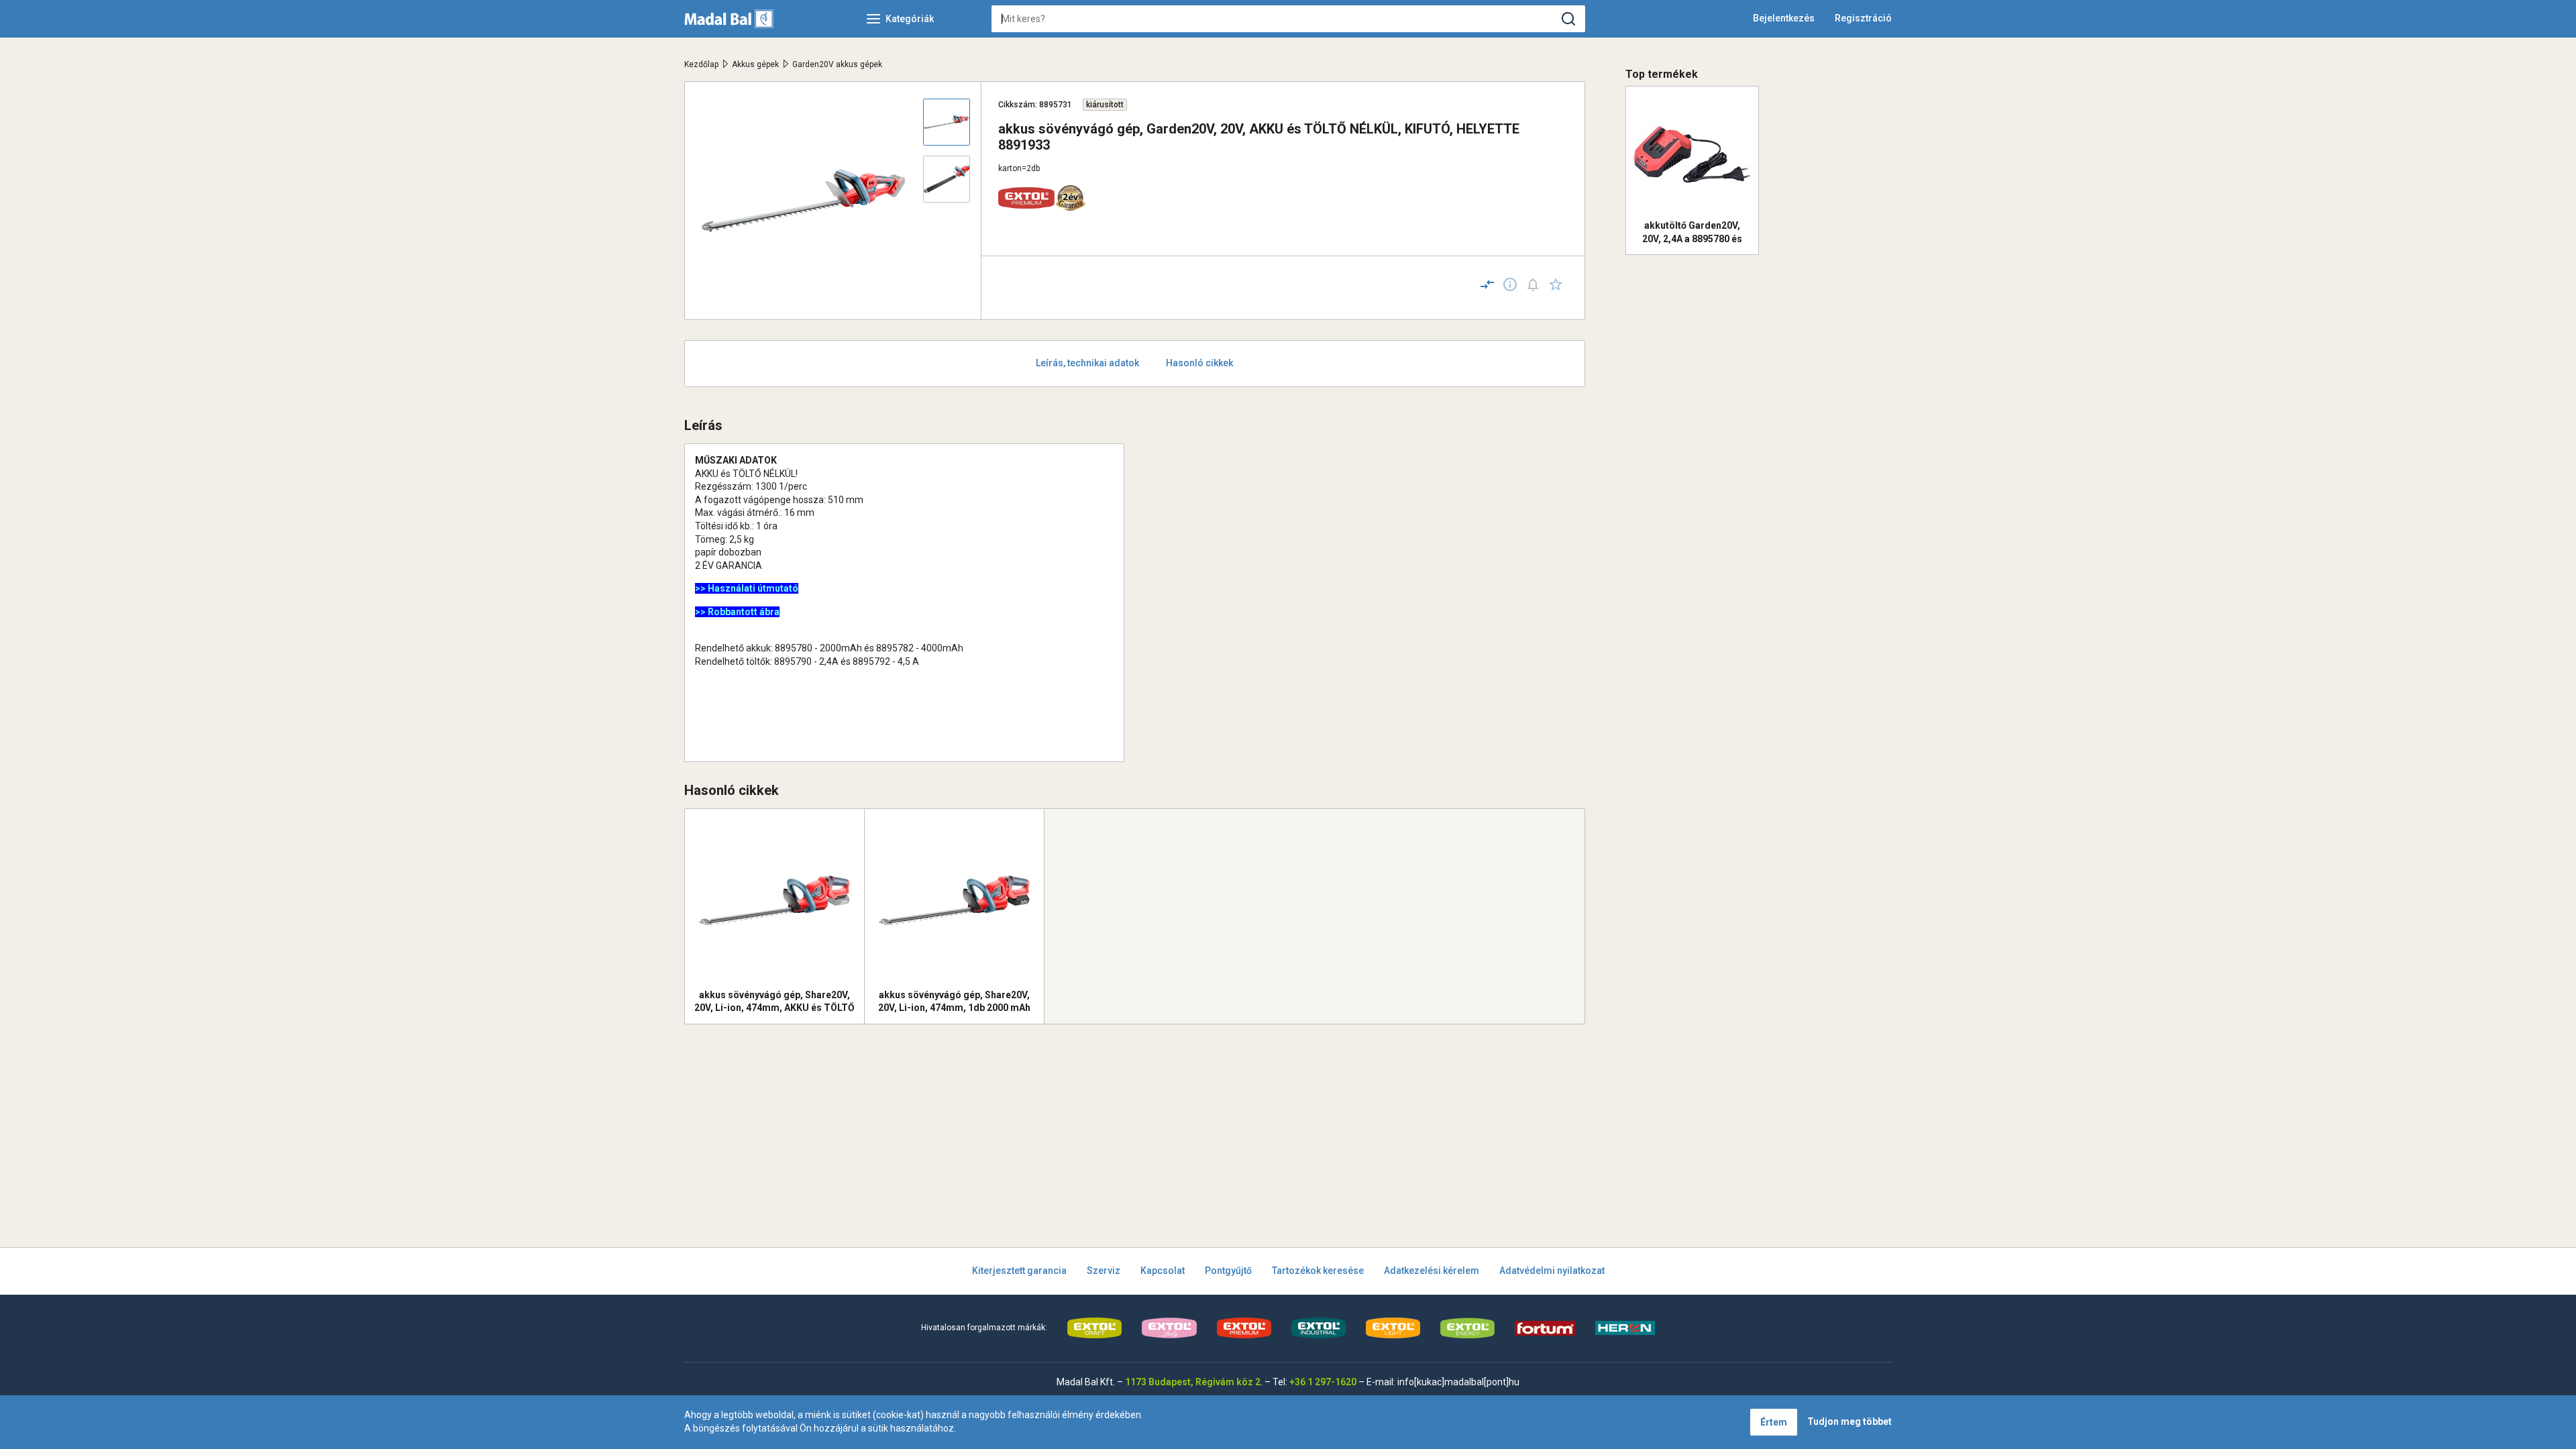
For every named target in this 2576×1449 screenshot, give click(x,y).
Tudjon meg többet (1849, 1421)
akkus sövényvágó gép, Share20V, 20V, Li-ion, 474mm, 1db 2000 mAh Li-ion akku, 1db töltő (954, 1002)
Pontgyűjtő (1228, 1271)
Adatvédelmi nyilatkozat (1552, 1271)
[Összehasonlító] (1487, 284)
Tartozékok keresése (1318, 1271)
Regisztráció (1863, 18)
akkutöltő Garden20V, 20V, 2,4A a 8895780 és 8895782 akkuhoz (1692, 232)
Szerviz (1104, 1271)
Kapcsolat (1163, 1271)
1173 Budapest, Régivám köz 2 (1193, 1382)
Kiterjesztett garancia (1019, 1271)
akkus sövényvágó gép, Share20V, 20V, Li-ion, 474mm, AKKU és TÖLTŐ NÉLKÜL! (774, 1002)
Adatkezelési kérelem (1432, 1271)
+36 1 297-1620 (1323, 1382)
